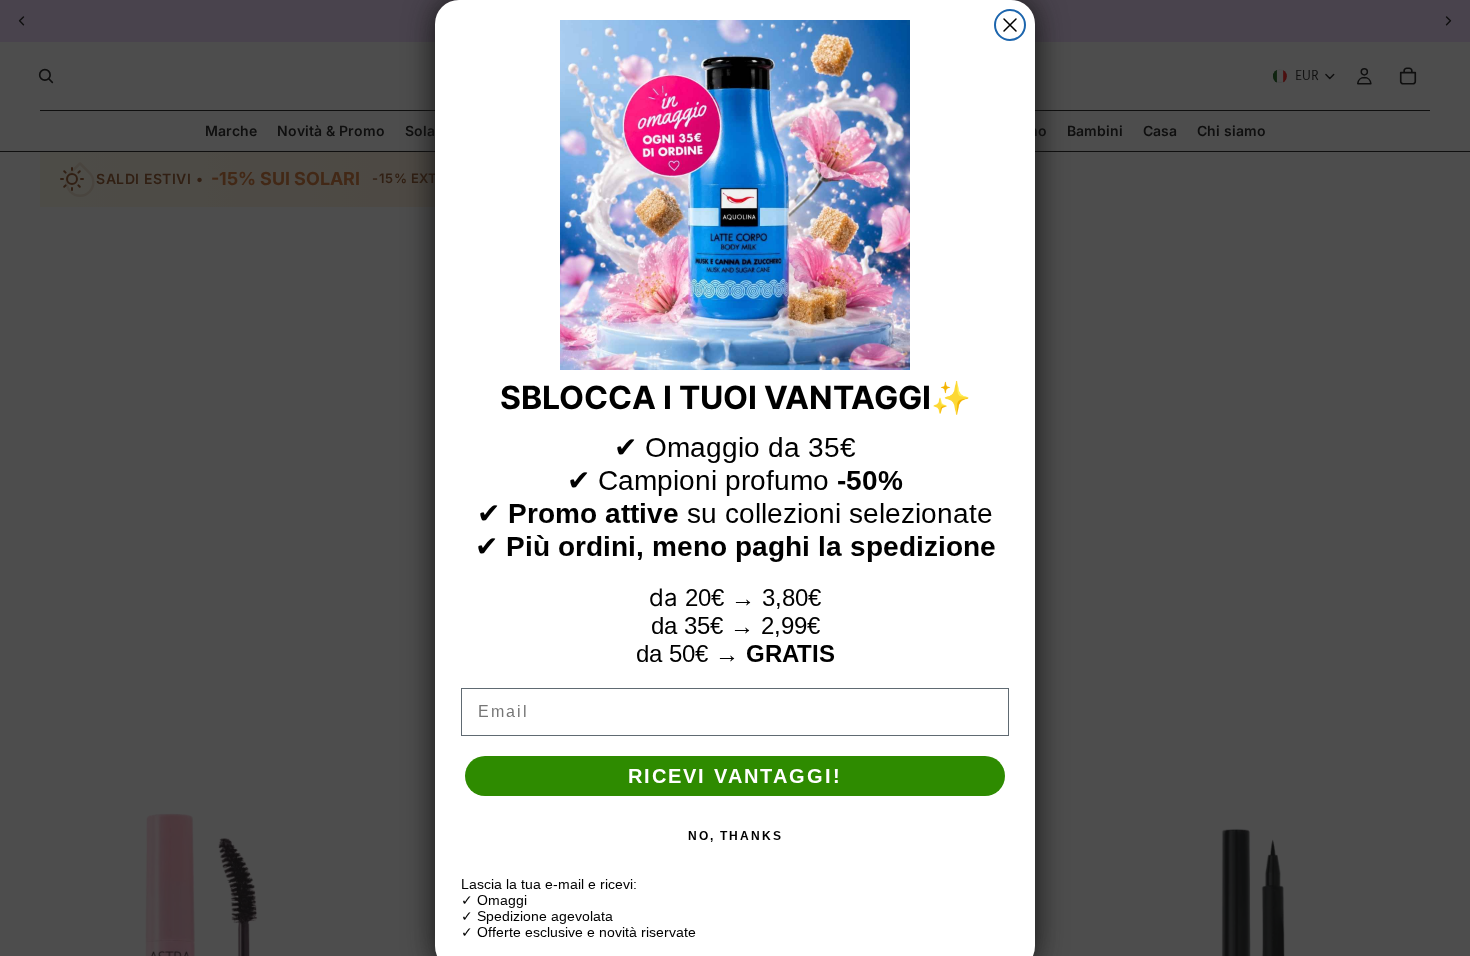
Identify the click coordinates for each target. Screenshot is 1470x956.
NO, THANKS (735, 836)
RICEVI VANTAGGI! (735, 776)
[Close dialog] (1010, 25)
